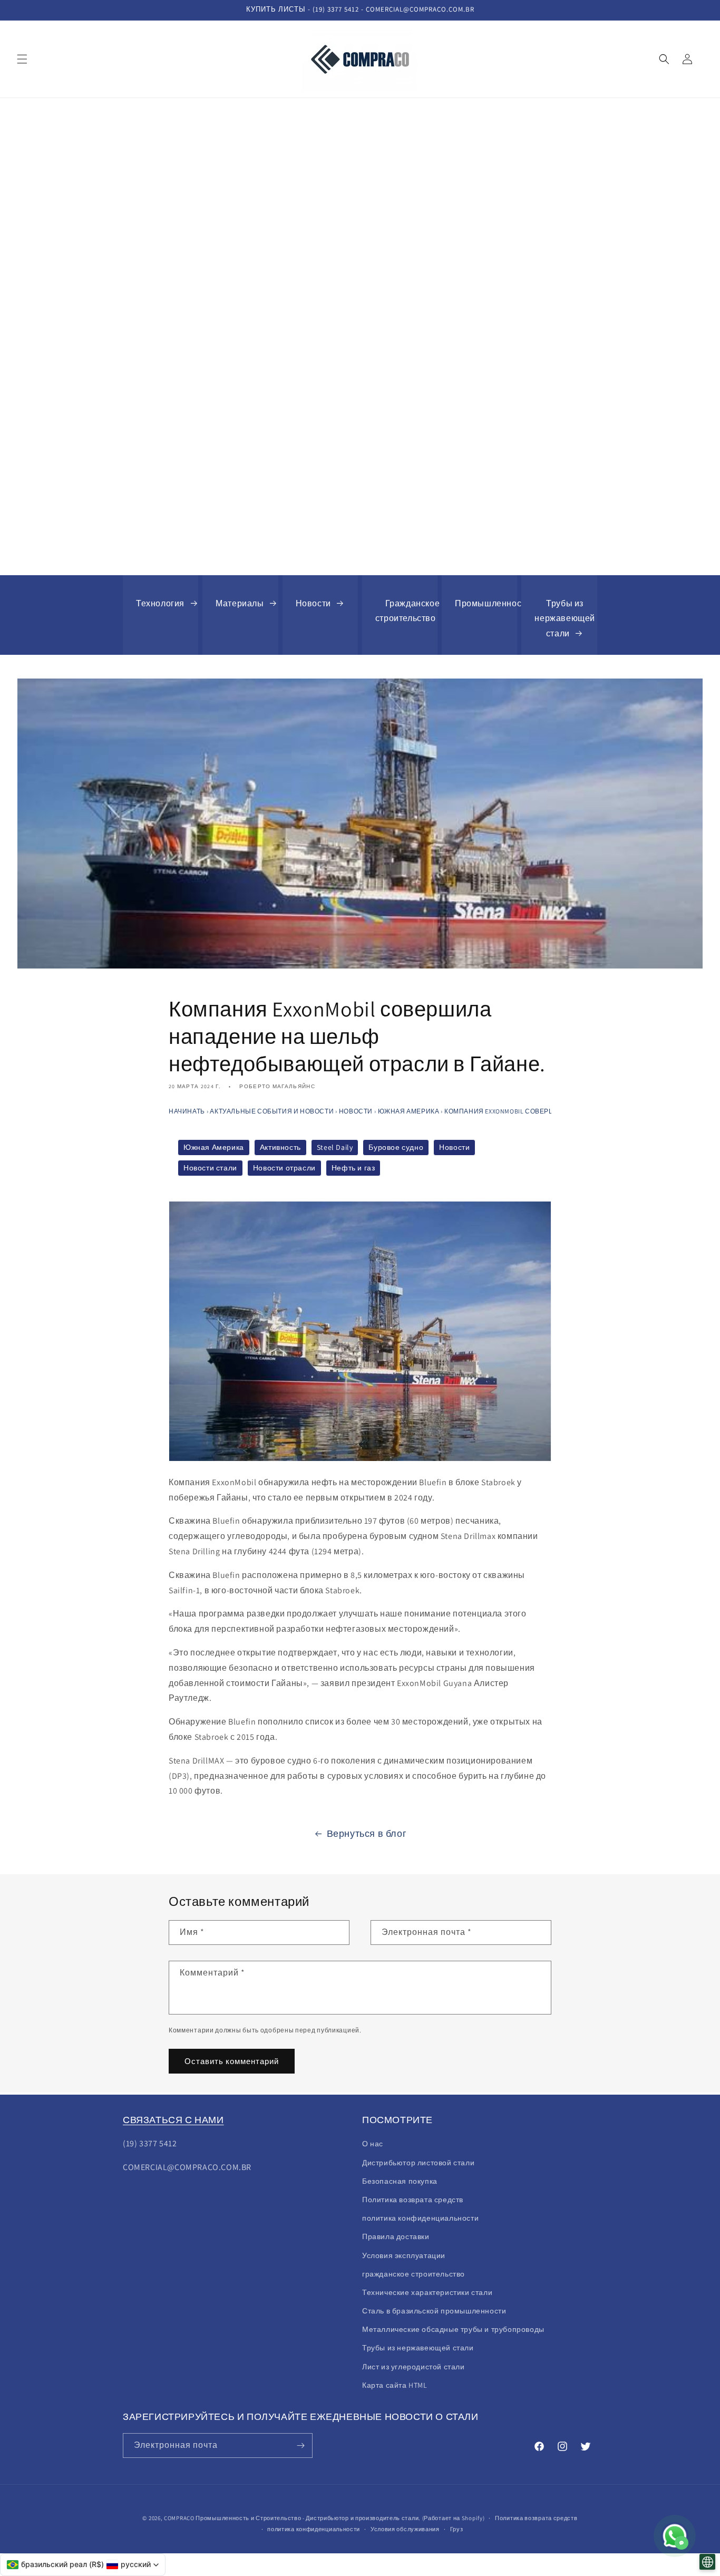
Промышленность (492, 603)
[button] (22, 59)
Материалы (240, 603)
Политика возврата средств (413, 2200)
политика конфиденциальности (314, 2529)
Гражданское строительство (408, 611)
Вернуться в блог (367, 1833)
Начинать (187, 1111)
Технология (160, 603)
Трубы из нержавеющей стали (565, 619)
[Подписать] (300, 2446)
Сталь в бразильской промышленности (434, 2311)
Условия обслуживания (405, 2529)
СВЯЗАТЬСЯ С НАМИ (173, 2120)
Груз (457, 2529)
